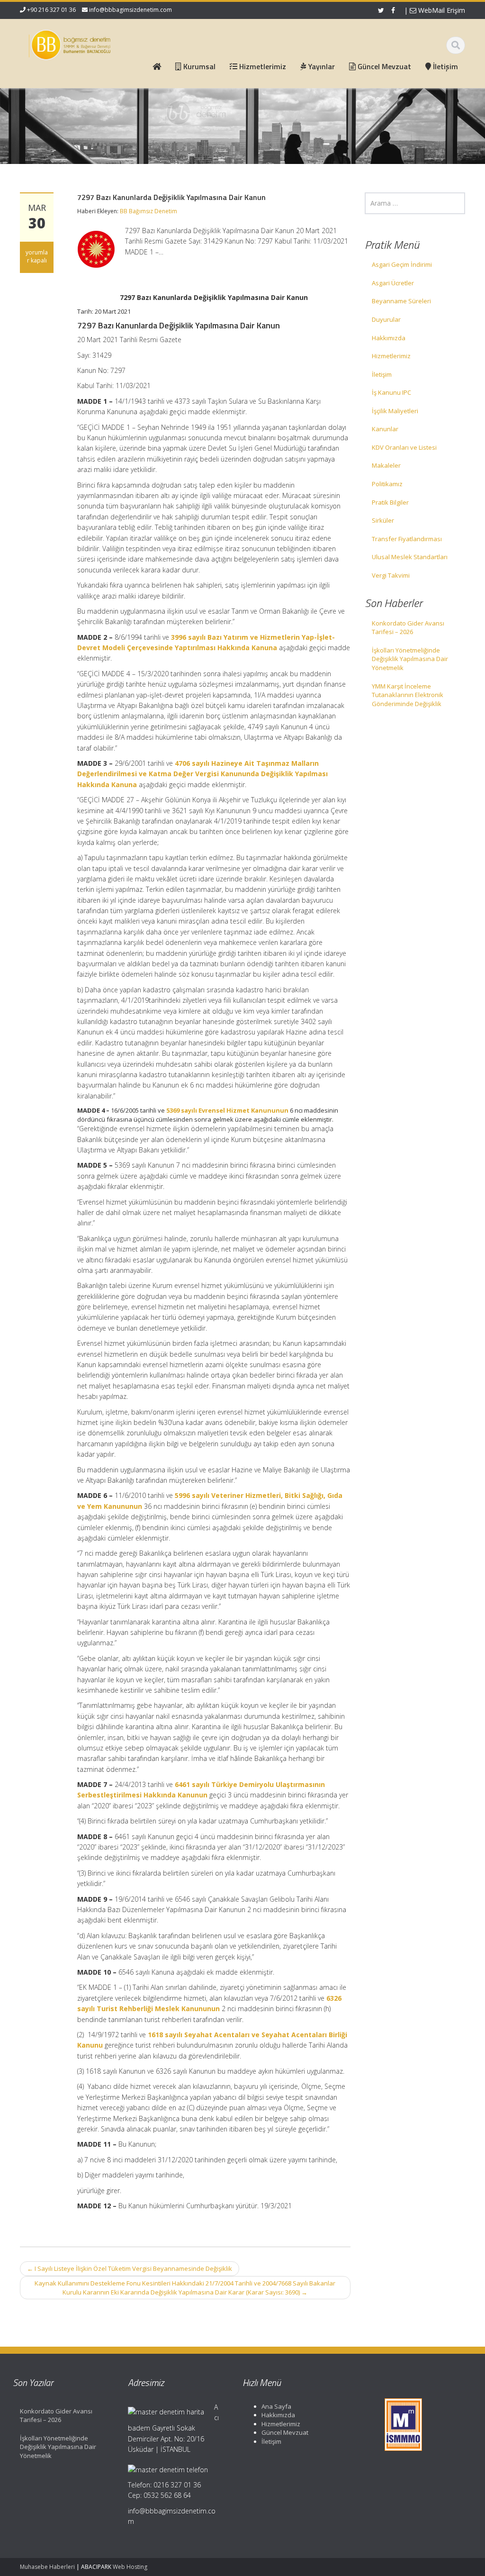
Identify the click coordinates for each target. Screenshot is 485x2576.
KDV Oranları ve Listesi (404, 447)
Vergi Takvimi (391, 575)
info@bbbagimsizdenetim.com (130, 10)
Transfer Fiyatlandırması (407, 539)
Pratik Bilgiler (390, 502)
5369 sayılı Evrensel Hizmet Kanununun (227, 1110)
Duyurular (386, 319)
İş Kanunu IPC (391, 392)
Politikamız (387, 484)
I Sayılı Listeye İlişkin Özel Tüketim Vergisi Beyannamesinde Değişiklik (130, 2268)
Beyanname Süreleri (401, 301)
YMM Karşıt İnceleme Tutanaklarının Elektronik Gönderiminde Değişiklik (408, 695)
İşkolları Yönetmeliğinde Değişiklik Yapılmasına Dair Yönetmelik (410, 659)
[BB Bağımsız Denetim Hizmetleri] (70, 43)
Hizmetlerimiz (391, 356)
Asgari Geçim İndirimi (402, 264)
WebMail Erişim (441, 10)
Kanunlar (385, 429)
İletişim (382, 374)
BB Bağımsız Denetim (148, 211)
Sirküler (383, 520)
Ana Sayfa (276, 2406)
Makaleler (386, 465)
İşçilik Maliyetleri (395, 411)
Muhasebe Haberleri (47, 2567)
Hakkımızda (389, 338)
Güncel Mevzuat (285, 2432)
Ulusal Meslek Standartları (410, 557)
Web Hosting (130, 2567)
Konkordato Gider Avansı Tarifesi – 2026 (408, 628)
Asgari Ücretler (393, 283)
